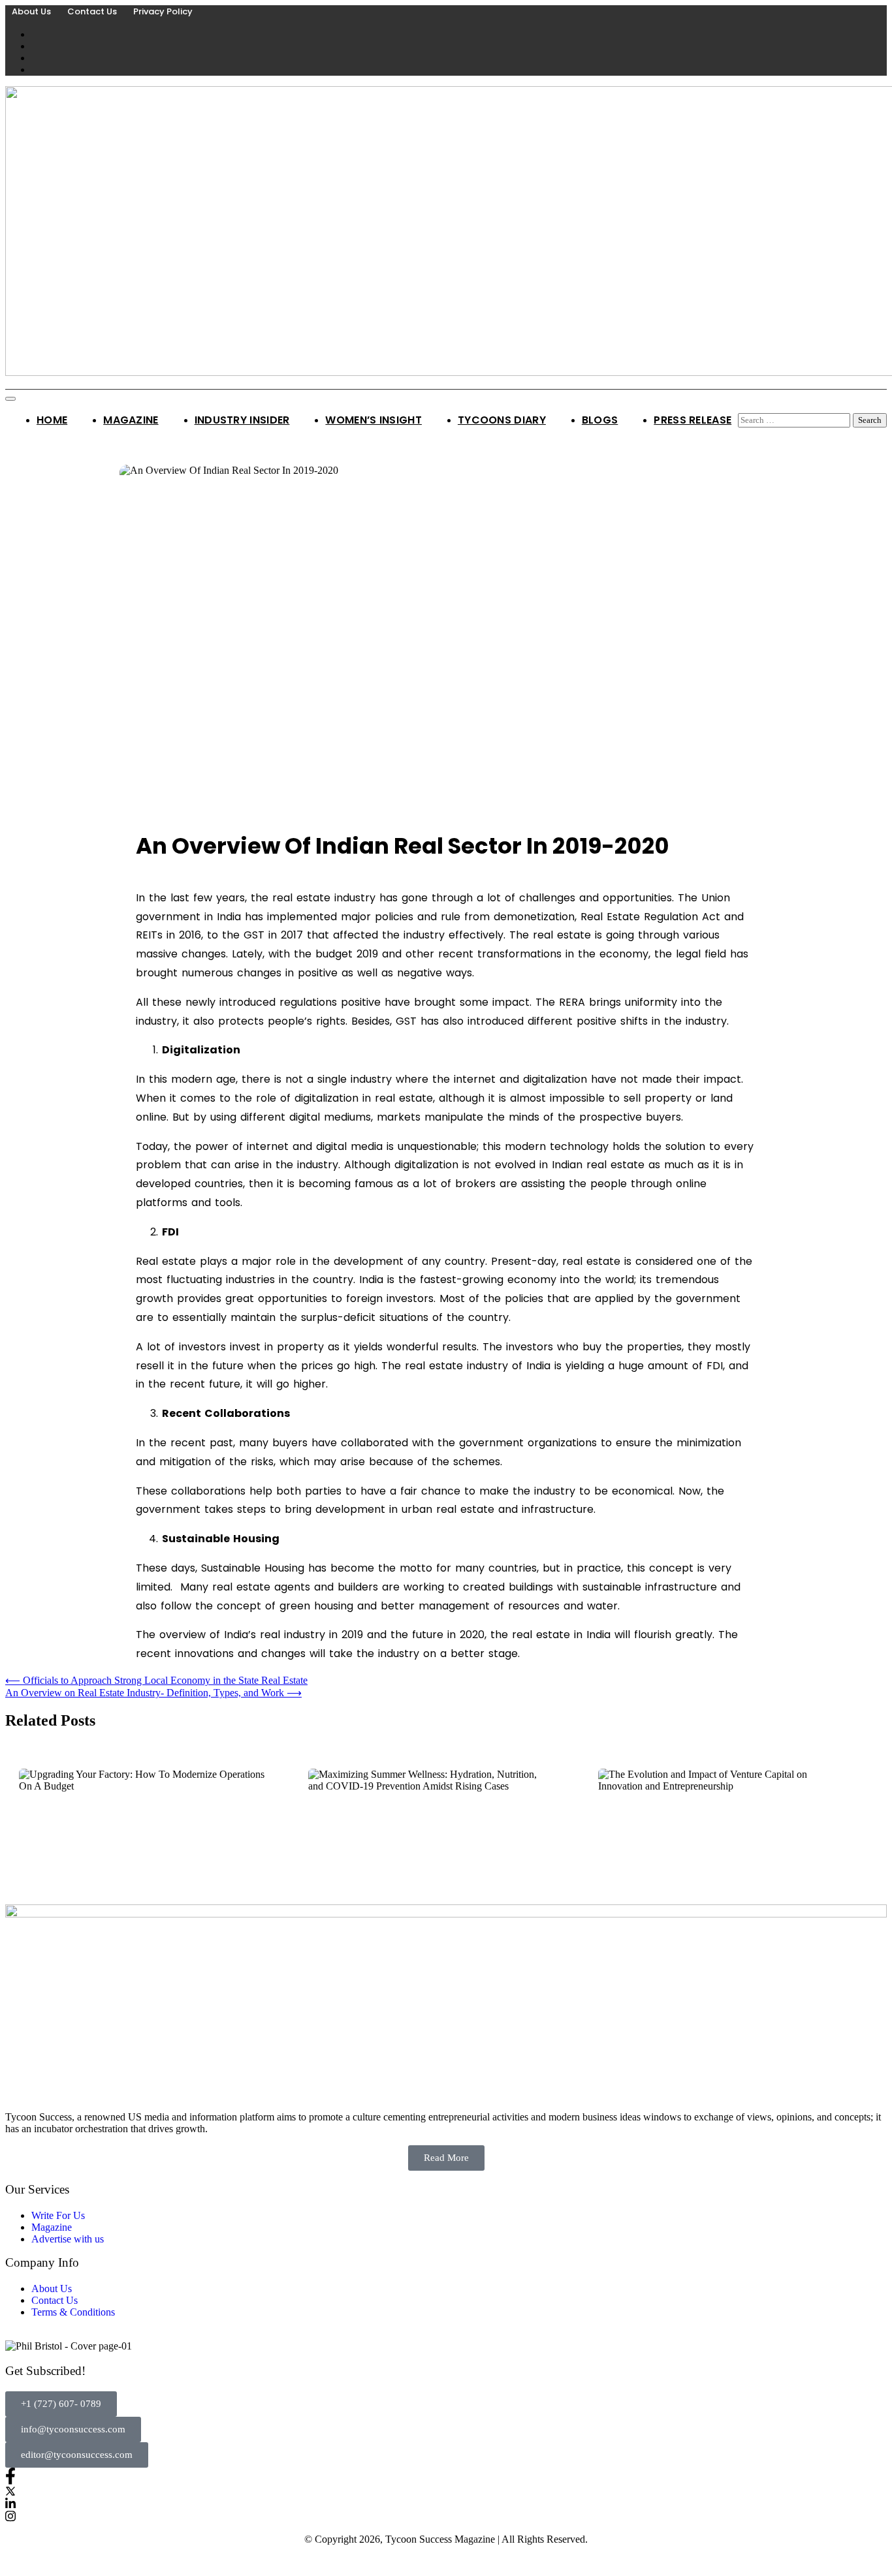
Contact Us (92, 11)
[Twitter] (446, 2491)
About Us (31, 11)
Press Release (693, 420)
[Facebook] (446, 2476)
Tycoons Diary (502, 420)
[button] (61, 2404)
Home (52, 420)
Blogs (600, 420)
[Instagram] (446, 2516)
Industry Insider (242, 420)
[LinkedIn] (446, 2503)
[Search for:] (795, 419)
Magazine (131, 420)
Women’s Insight (374, 420)
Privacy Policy (163, 11)
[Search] (742, 407)
